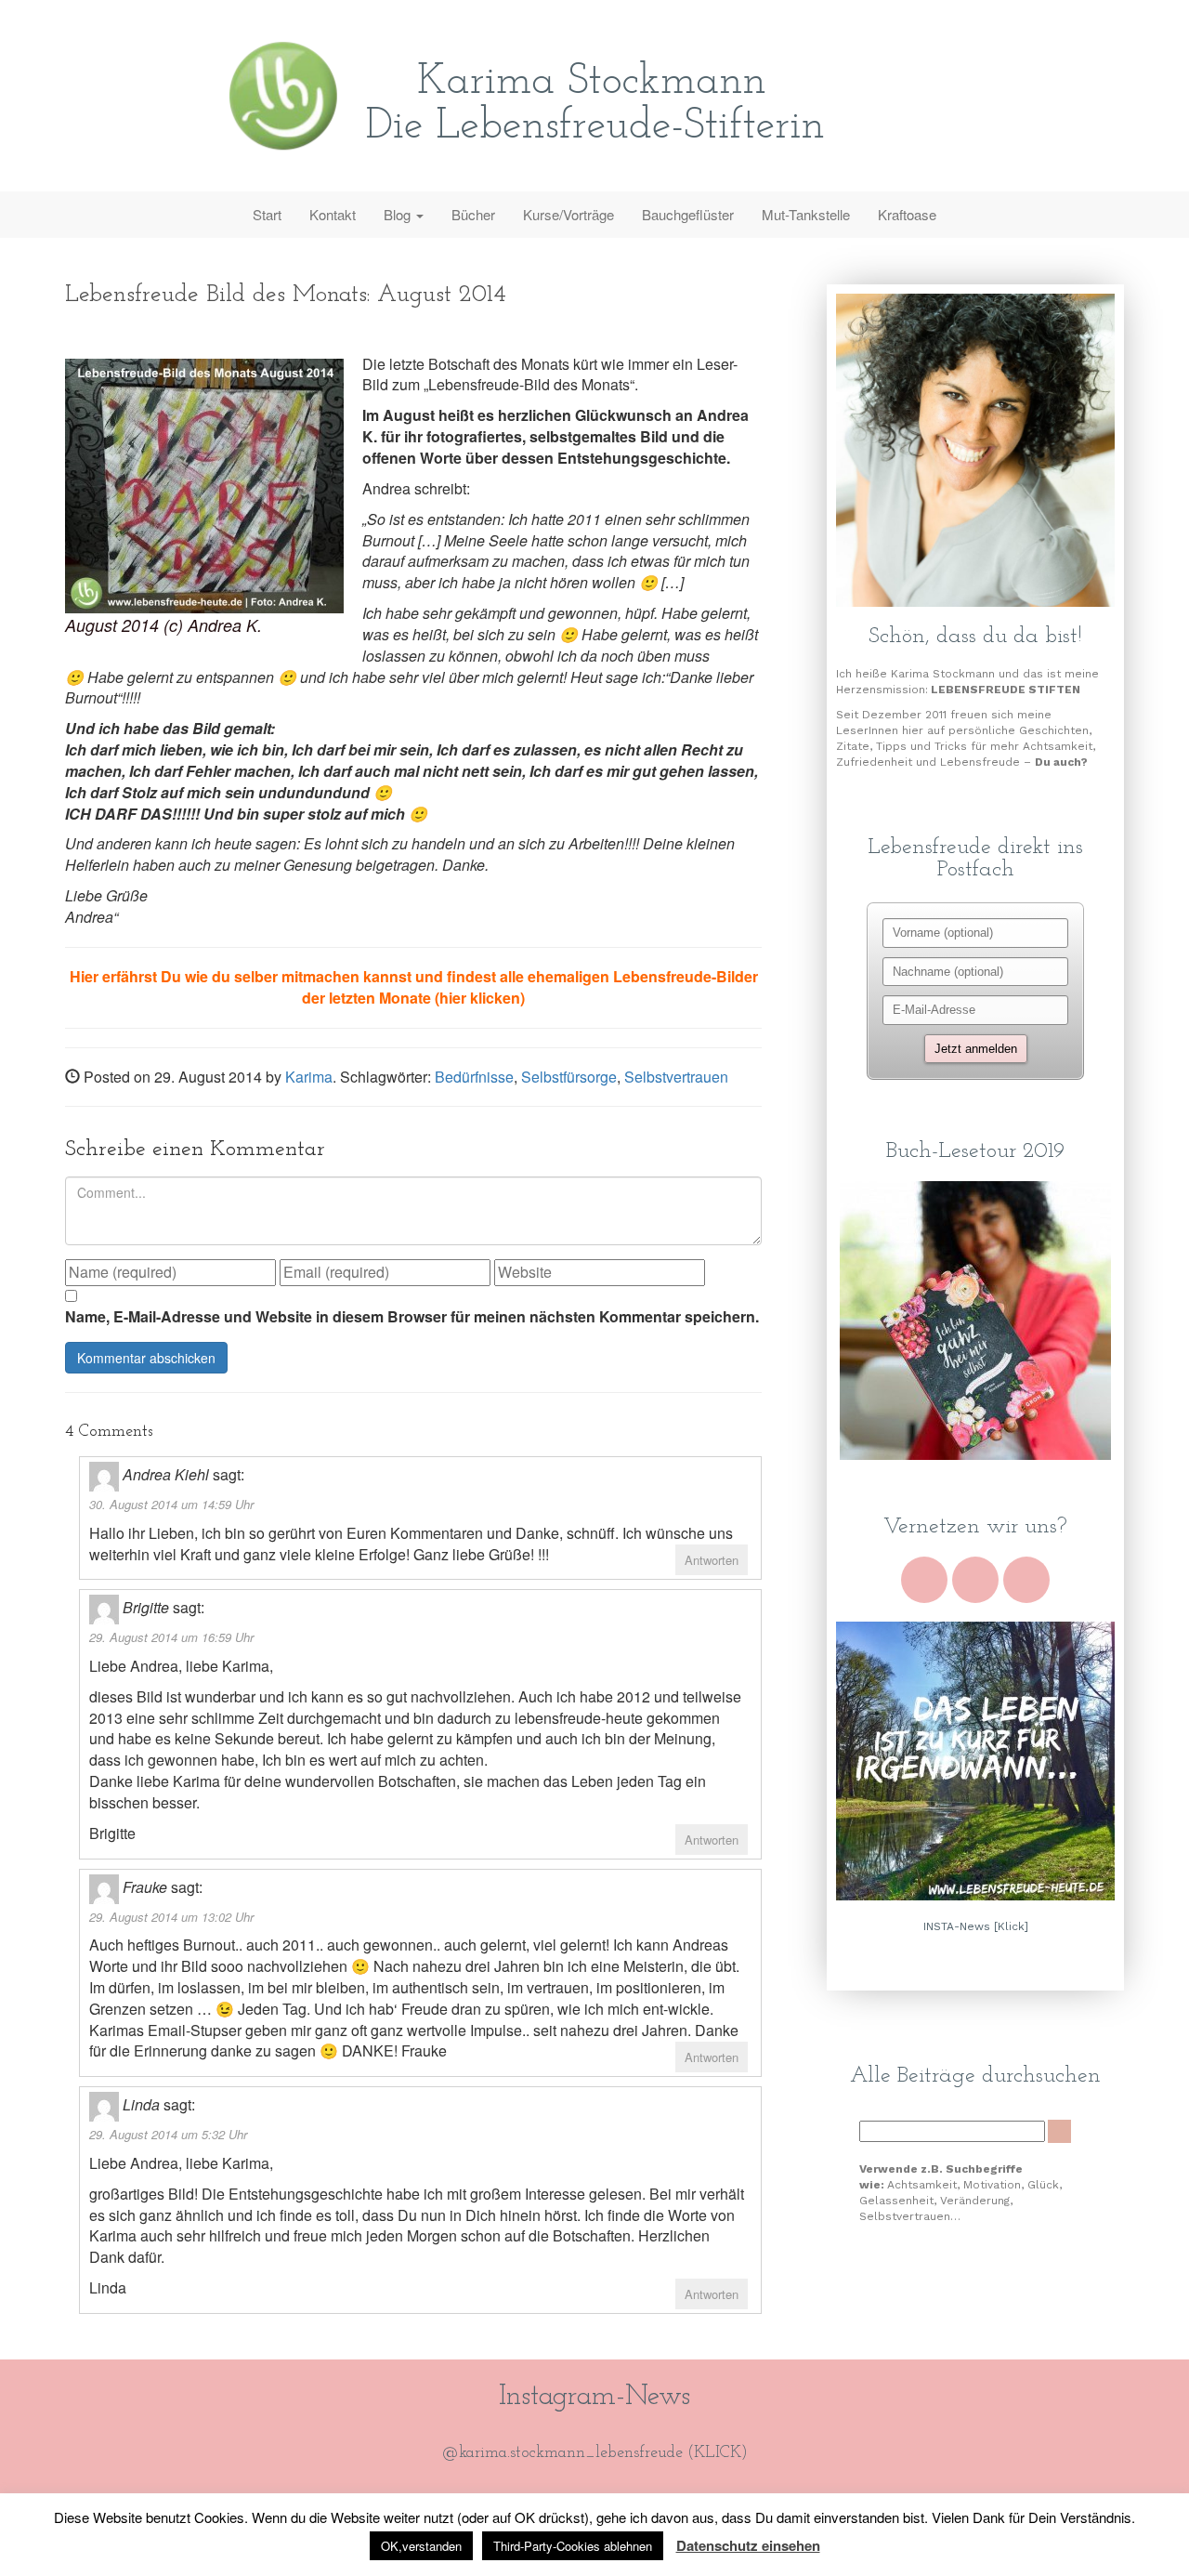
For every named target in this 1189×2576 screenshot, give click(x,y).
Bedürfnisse (474, 1077)
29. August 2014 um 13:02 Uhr (171, 1917)
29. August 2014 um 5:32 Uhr (168, 2134)
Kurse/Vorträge (568, 214)
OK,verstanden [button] (421, 2546)
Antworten (712, 1560)
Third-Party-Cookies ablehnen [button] (573, 2546)
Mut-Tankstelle (806, 214)
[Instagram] (1026, 1580)
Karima (309, 1077)
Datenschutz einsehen (748, 2545)
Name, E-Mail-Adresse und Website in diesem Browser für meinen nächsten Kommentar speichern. (412, 1317)
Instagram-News (594, 2397)
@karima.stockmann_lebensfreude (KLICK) (595, 2453)
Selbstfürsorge (569, 1077)
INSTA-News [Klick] (976, 1926)
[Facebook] (975, 1580)
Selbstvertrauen (676, 1077)
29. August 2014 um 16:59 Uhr (171, 1637)
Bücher (473, 214)
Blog (399, 214)
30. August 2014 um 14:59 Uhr (171, 1504)
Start (267, 214)
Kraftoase (907, 214)
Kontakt (333, 214)
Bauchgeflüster (688, 214)
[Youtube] (924, 1580)
